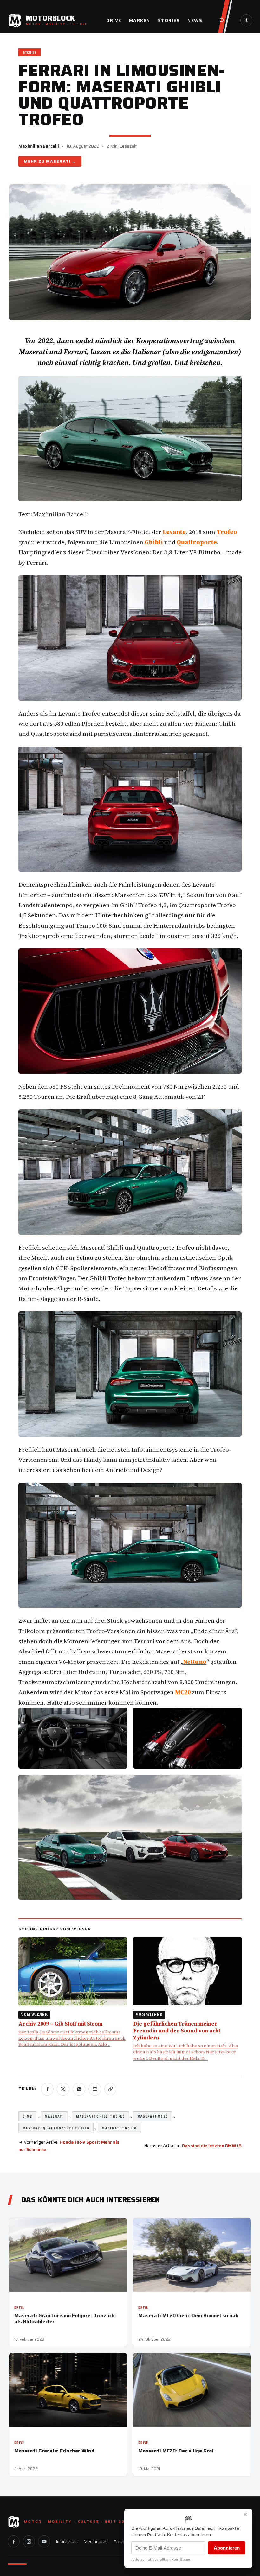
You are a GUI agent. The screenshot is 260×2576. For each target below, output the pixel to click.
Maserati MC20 (153, 2116)
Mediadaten (96, 2541)
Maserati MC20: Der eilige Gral (176, 2451)
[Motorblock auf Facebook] (14, 2541)
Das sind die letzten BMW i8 (212, 2146)
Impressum (67, 2541)
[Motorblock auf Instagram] (29, 2541)
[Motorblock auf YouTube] (44, 2541)
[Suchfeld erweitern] (221, 20)
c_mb (27, 2116)
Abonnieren (227, 2548)
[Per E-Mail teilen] (95, 2089)
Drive (19, 2308)
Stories (29, 52)
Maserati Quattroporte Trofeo (56, 2128)
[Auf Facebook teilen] (47, 2089)
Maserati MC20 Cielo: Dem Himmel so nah (188, 2315)
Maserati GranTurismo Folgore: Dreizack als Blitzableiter (65, 2318)
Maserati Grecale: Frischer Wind (54, 2451)
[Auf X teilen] (63, 2089)
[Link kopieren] (110, 2089)
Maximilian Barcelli (39, 146)
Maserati (58, 161)
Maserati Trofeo (119, 2128)
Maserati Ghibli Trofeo (101, 2116)
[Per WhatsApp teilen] (79, 2089)
